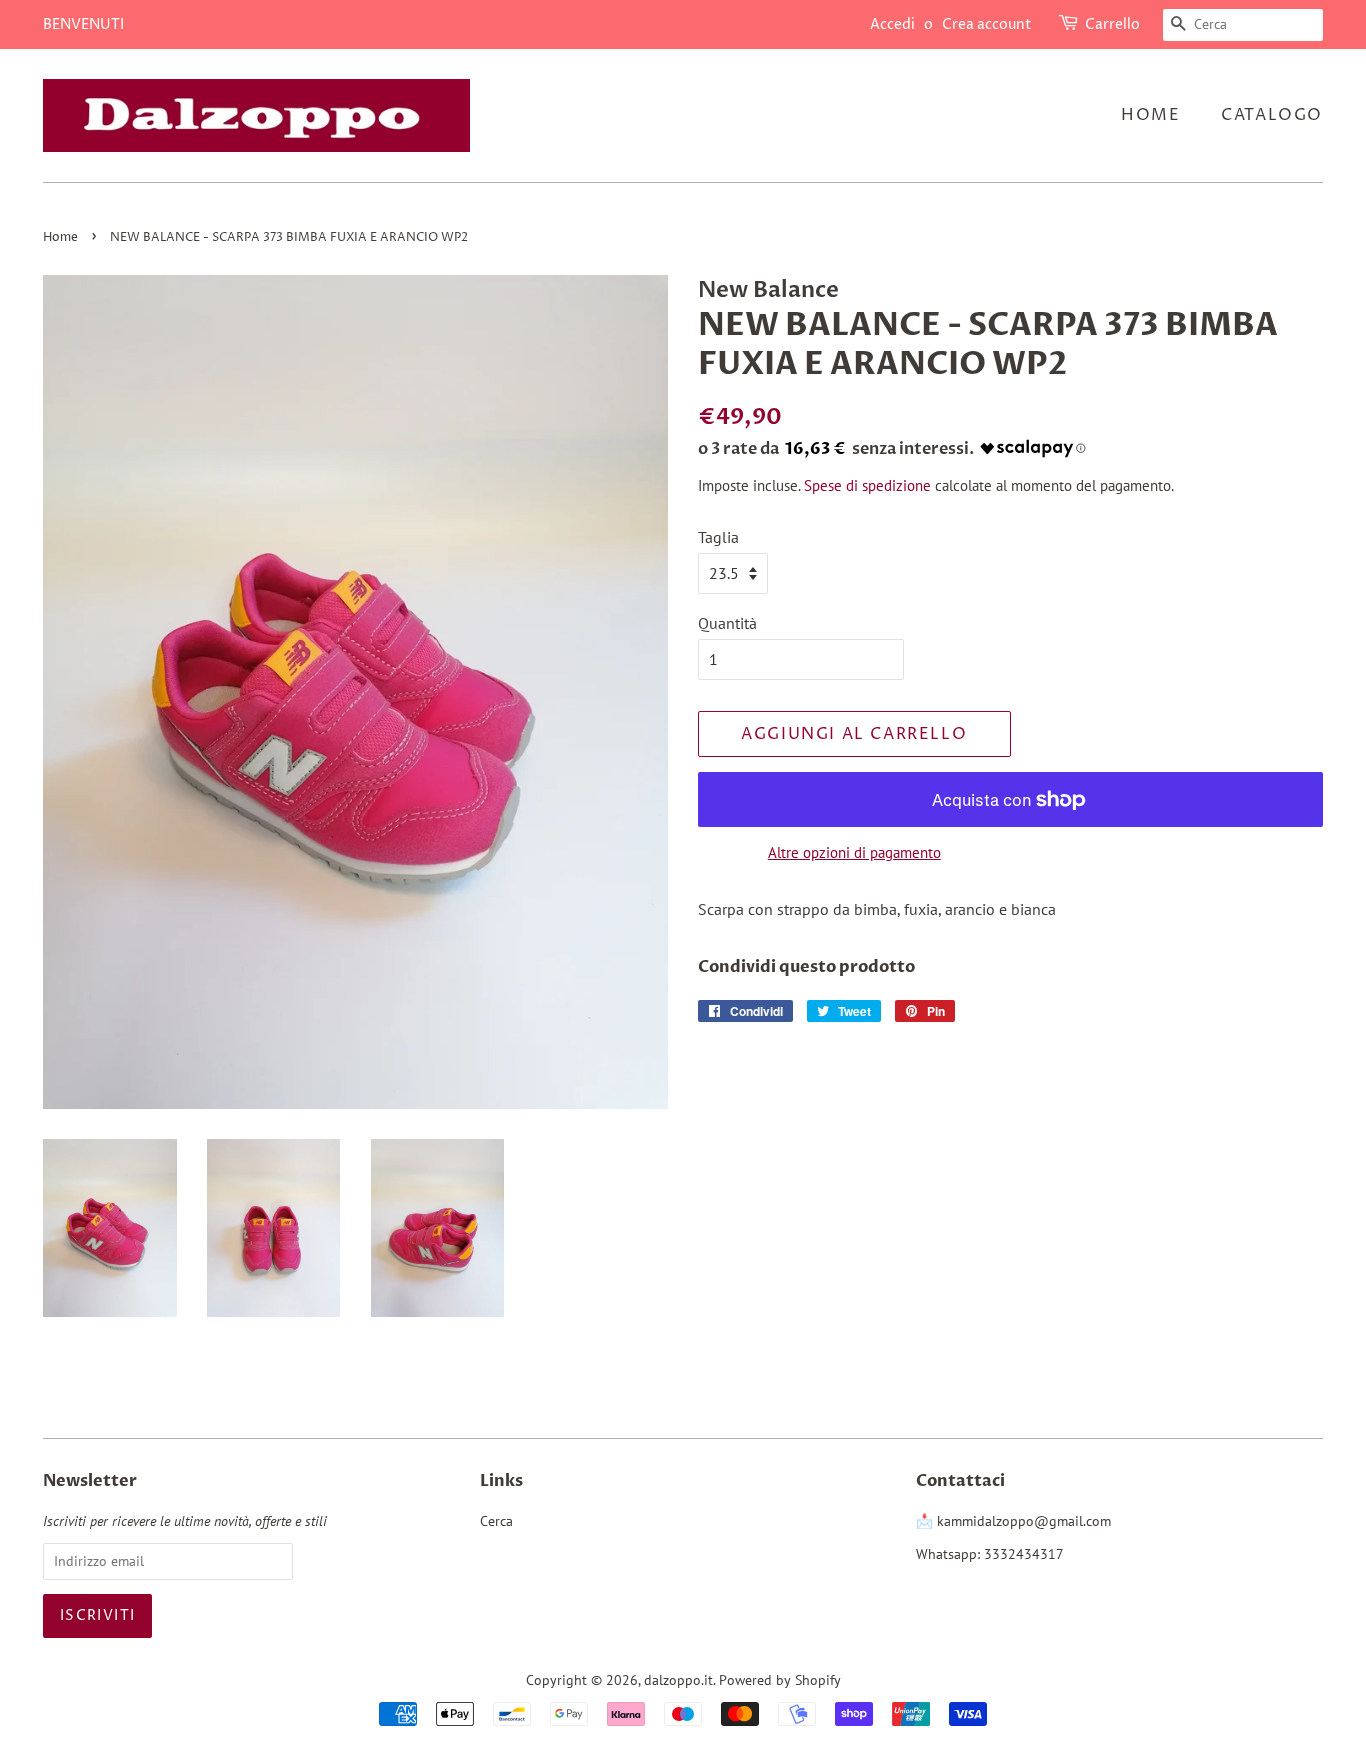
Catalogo (1272, 115)
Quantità (727, 623)
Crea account (987, 24)
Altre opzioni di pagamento (854, 852)
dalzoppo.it (678, 1680)
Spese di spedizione (867, 485)
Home (1150, 115)
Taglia (718, 537)
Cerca (496, 1521)
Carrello (1112, 24)
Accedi (892, 24)
